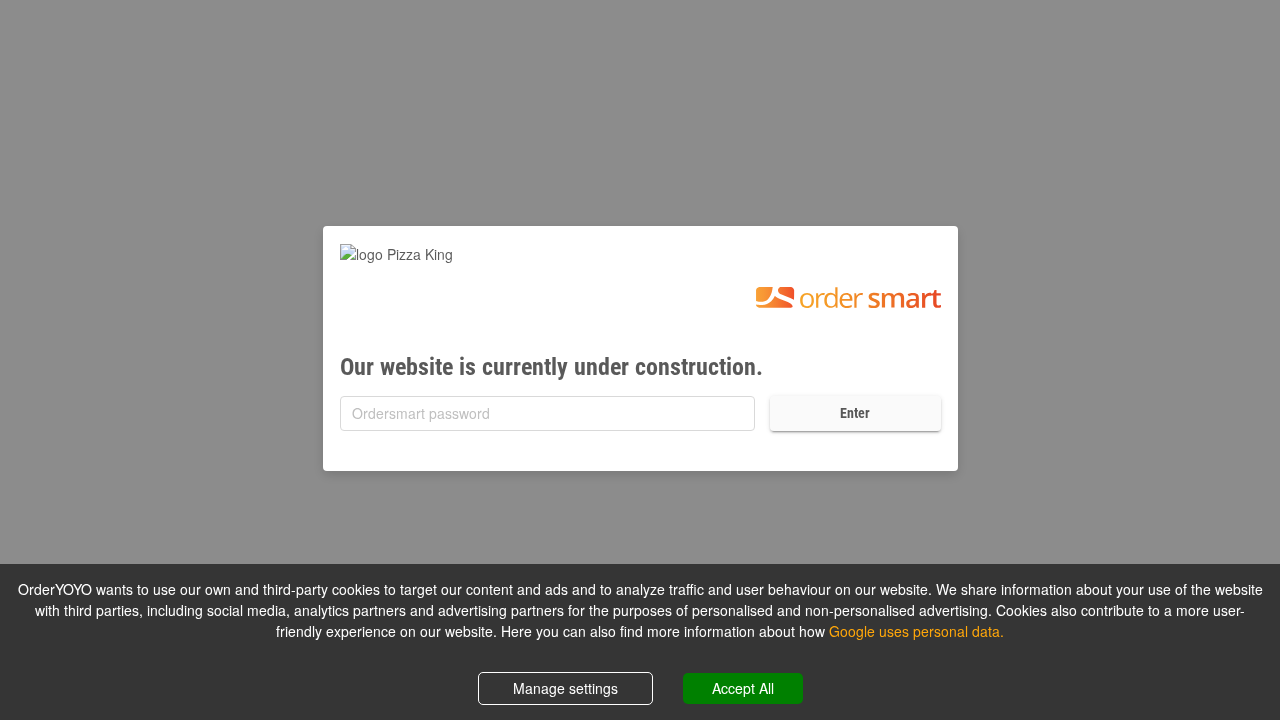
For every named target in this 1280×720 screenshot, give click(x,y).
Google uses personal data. (916, 631)
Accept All (743, 688)
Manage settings (565, 688)
